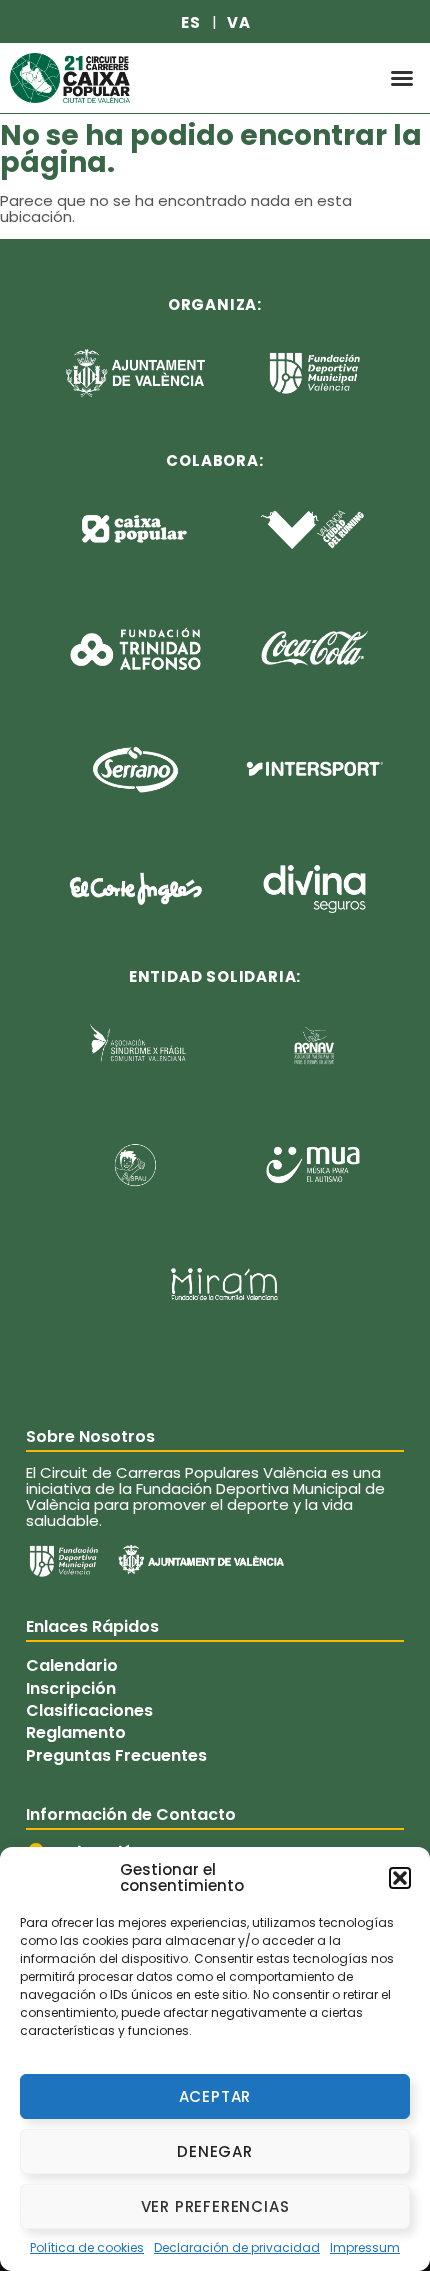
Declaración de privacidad (237, 2247)
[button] (400, 1878)
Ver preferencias (215, 2206)
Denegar (215, 2151)
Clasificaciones (89, 1711)
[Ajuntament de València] (201, 1559)
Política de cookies (87, 2247)
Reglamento (76, 1733)
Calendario (72, 1666)
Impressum (365, 2247)
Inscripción (71, 1688)
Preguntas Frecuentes (116, 1756)
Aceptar (215, 2096)
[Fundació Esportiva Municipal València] (63, 1561)
